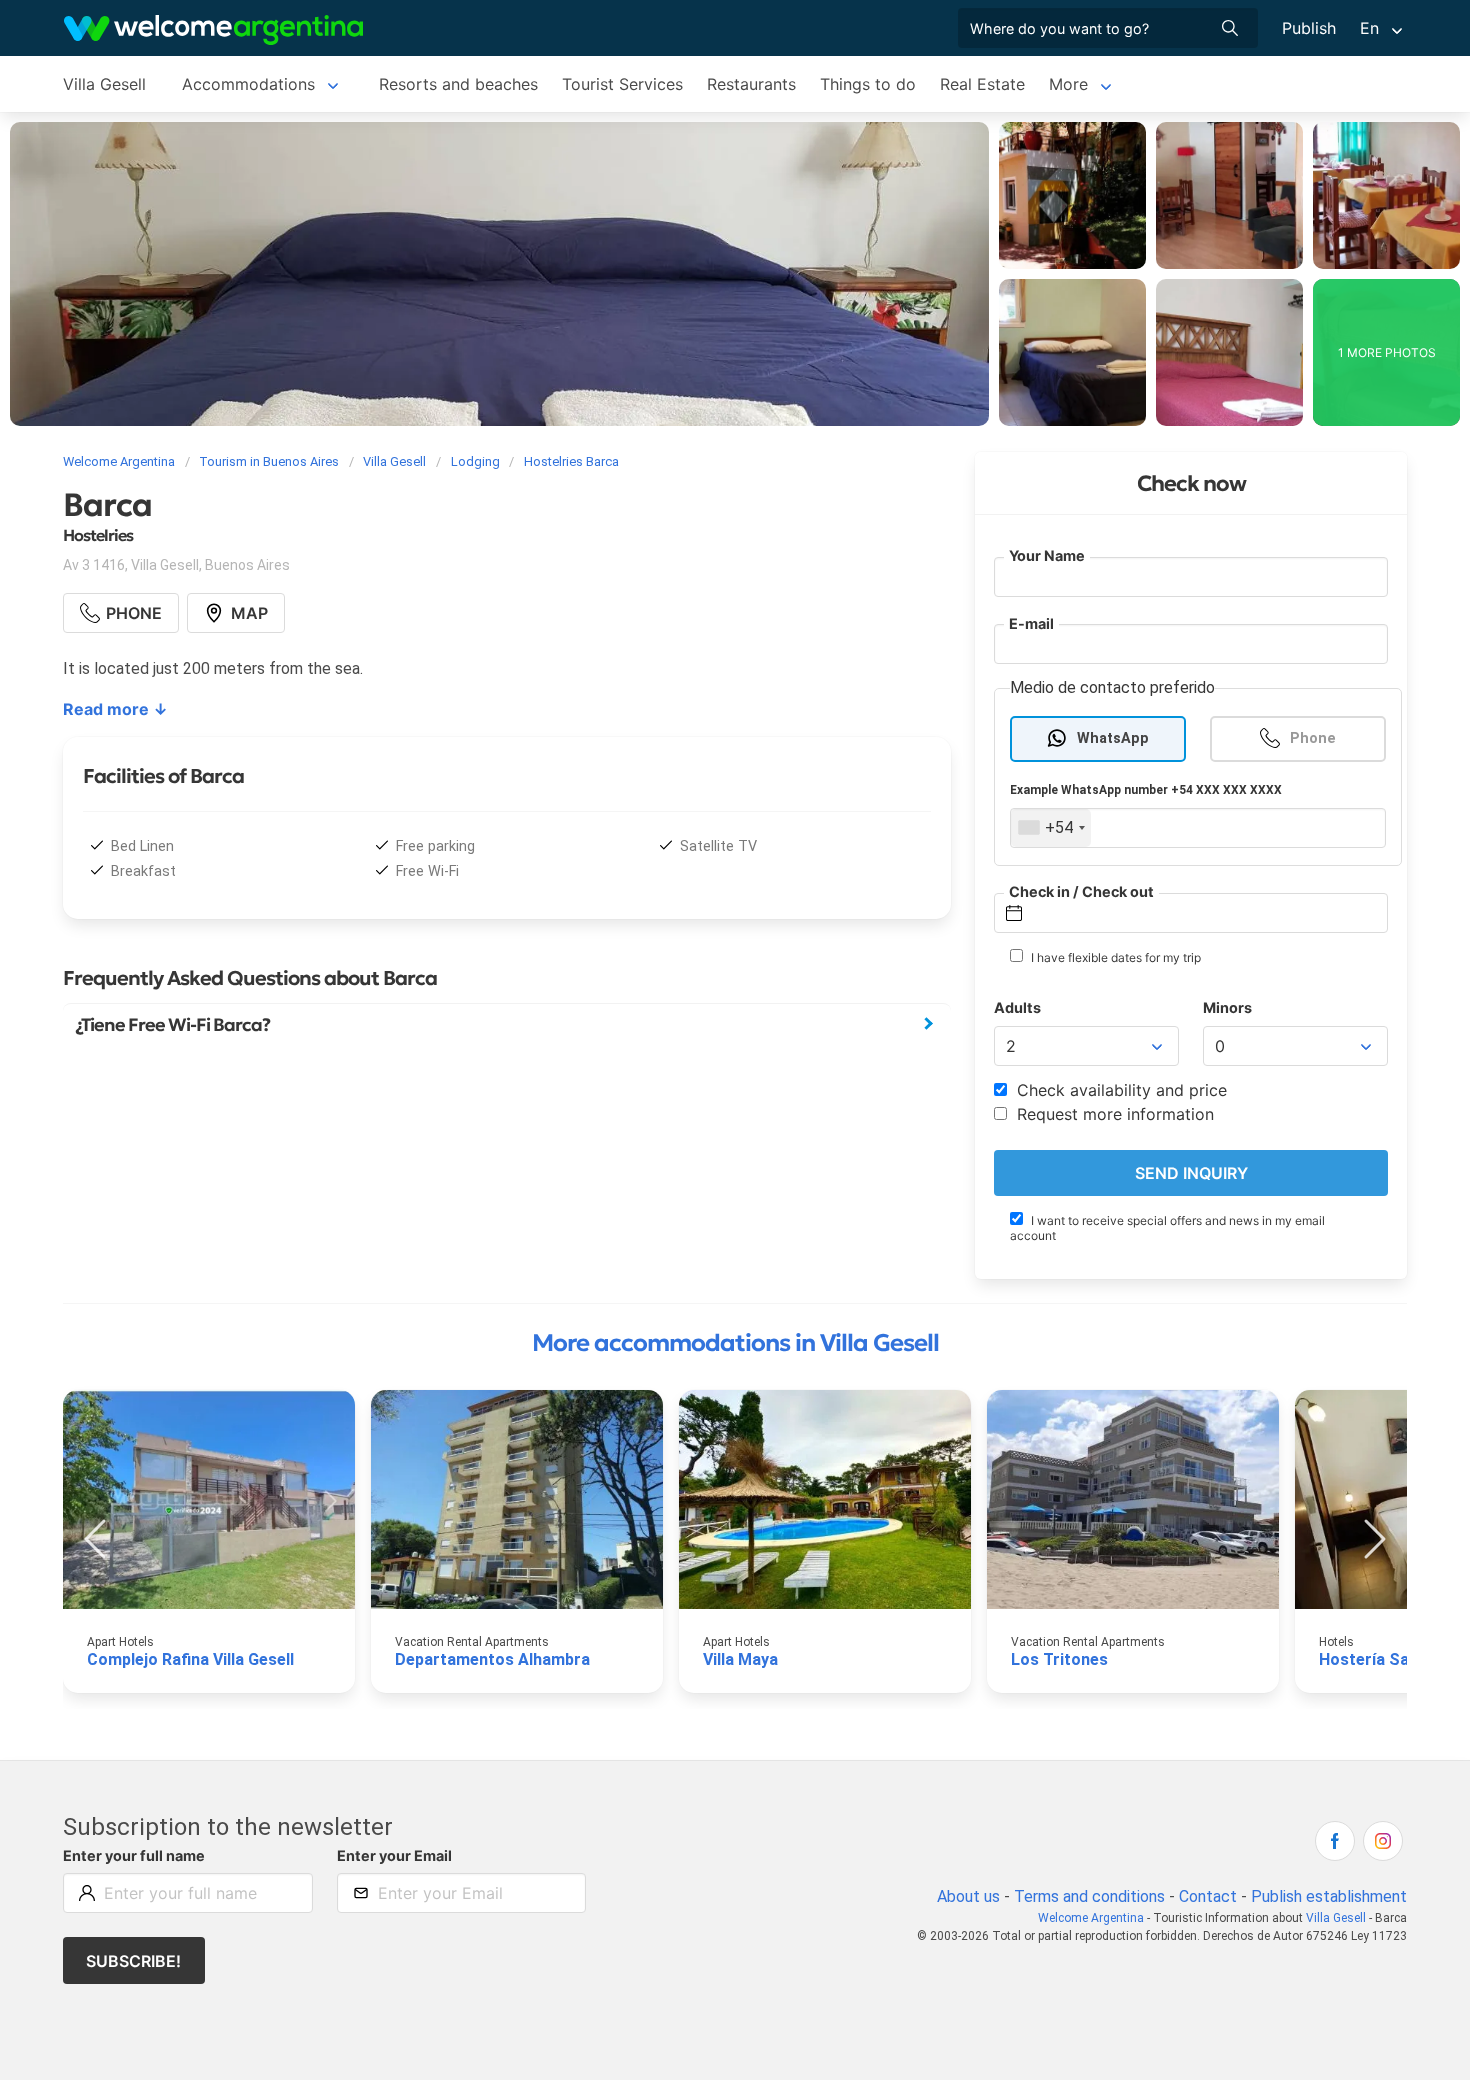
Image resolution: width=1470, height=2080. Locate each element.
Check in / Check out (1081, 891)
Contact (1208, 1896)
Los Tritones (1059, 1659)
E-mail (1031, 623)
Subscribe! (133, 1961)
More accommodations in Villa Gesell (735, 1343)
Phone (1313, 738)
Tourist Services (622, 84)
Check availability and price (1119, 1090)
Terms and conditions (1089, 1896)
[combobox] (1051, 828)
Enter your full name (134, 1855)
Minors (1227, 1007)
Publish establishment (1329, 1896)
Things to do (868, 84)
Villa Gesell (104, 84)
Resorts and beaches (458, 84)
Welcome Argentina (1091, 1918)
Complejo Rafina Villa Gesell (190, 1659)
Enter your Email (394, 1855)
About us (968, 1896)
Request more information (1113, 1114)
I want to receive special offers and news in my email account (1167, 1228)
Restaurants (751, 84)
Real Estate (982, 84)
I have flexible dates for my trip (1114, 957)
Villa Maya (740, 1659)
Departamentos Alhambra (492, 1659)
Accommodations (248, 84)
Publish (1309, 28)
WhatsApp (1113, 738)
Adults (1017, 1007)
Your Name (1047, 555)
